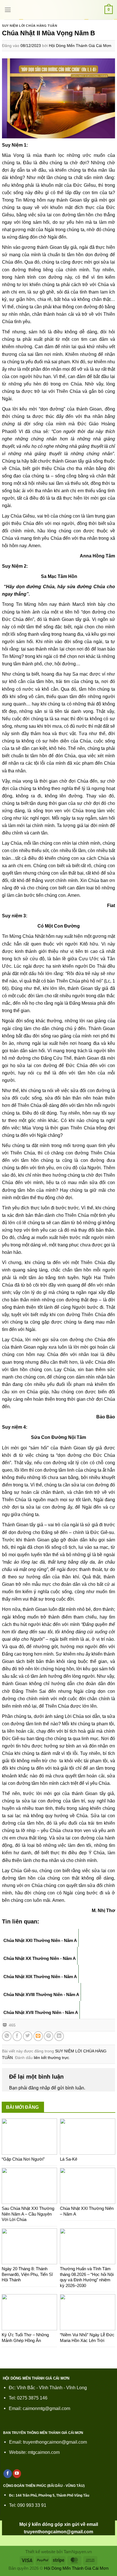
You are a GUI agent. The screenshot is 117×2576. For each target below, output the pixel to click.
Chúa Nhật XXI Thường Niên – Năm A (87, 2211)
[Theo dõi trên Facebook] (8, 2474)
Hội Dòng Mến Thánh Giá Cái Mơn (80, 46)
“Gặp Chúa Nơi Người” (23, 2159)
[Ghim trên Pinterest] (49, 2036)
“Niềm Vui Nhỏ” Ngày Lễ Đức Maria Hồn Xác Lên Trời (87, 2338)
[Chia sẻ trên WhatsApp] (7, 2036)
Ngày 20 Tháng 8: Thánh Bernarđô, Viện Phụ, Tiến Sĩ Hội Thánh (27, 2274)
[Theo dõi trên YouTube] (17, 2474)
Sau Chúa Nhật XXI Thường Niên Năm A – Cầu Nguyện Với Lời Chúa (28, 2214)
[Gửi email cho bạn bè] (38, 2036)
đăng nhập (39, 2088)
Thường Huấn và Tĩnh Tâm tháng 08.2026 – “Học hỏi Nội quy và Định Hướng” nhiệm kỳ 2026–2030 (87, 2277)
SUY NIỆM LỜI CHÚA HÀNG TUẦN (30, 26)
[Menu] (8, 10)
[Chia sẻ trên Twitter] (28, 2036)
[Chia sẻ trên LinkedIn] (59, 2036)
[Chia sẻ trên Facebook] (17, 2036)
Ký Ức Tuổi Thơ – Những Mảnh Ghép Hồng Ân (25, 2338)
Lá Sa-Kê (69, 2159)
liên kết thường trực (51, 2058)
